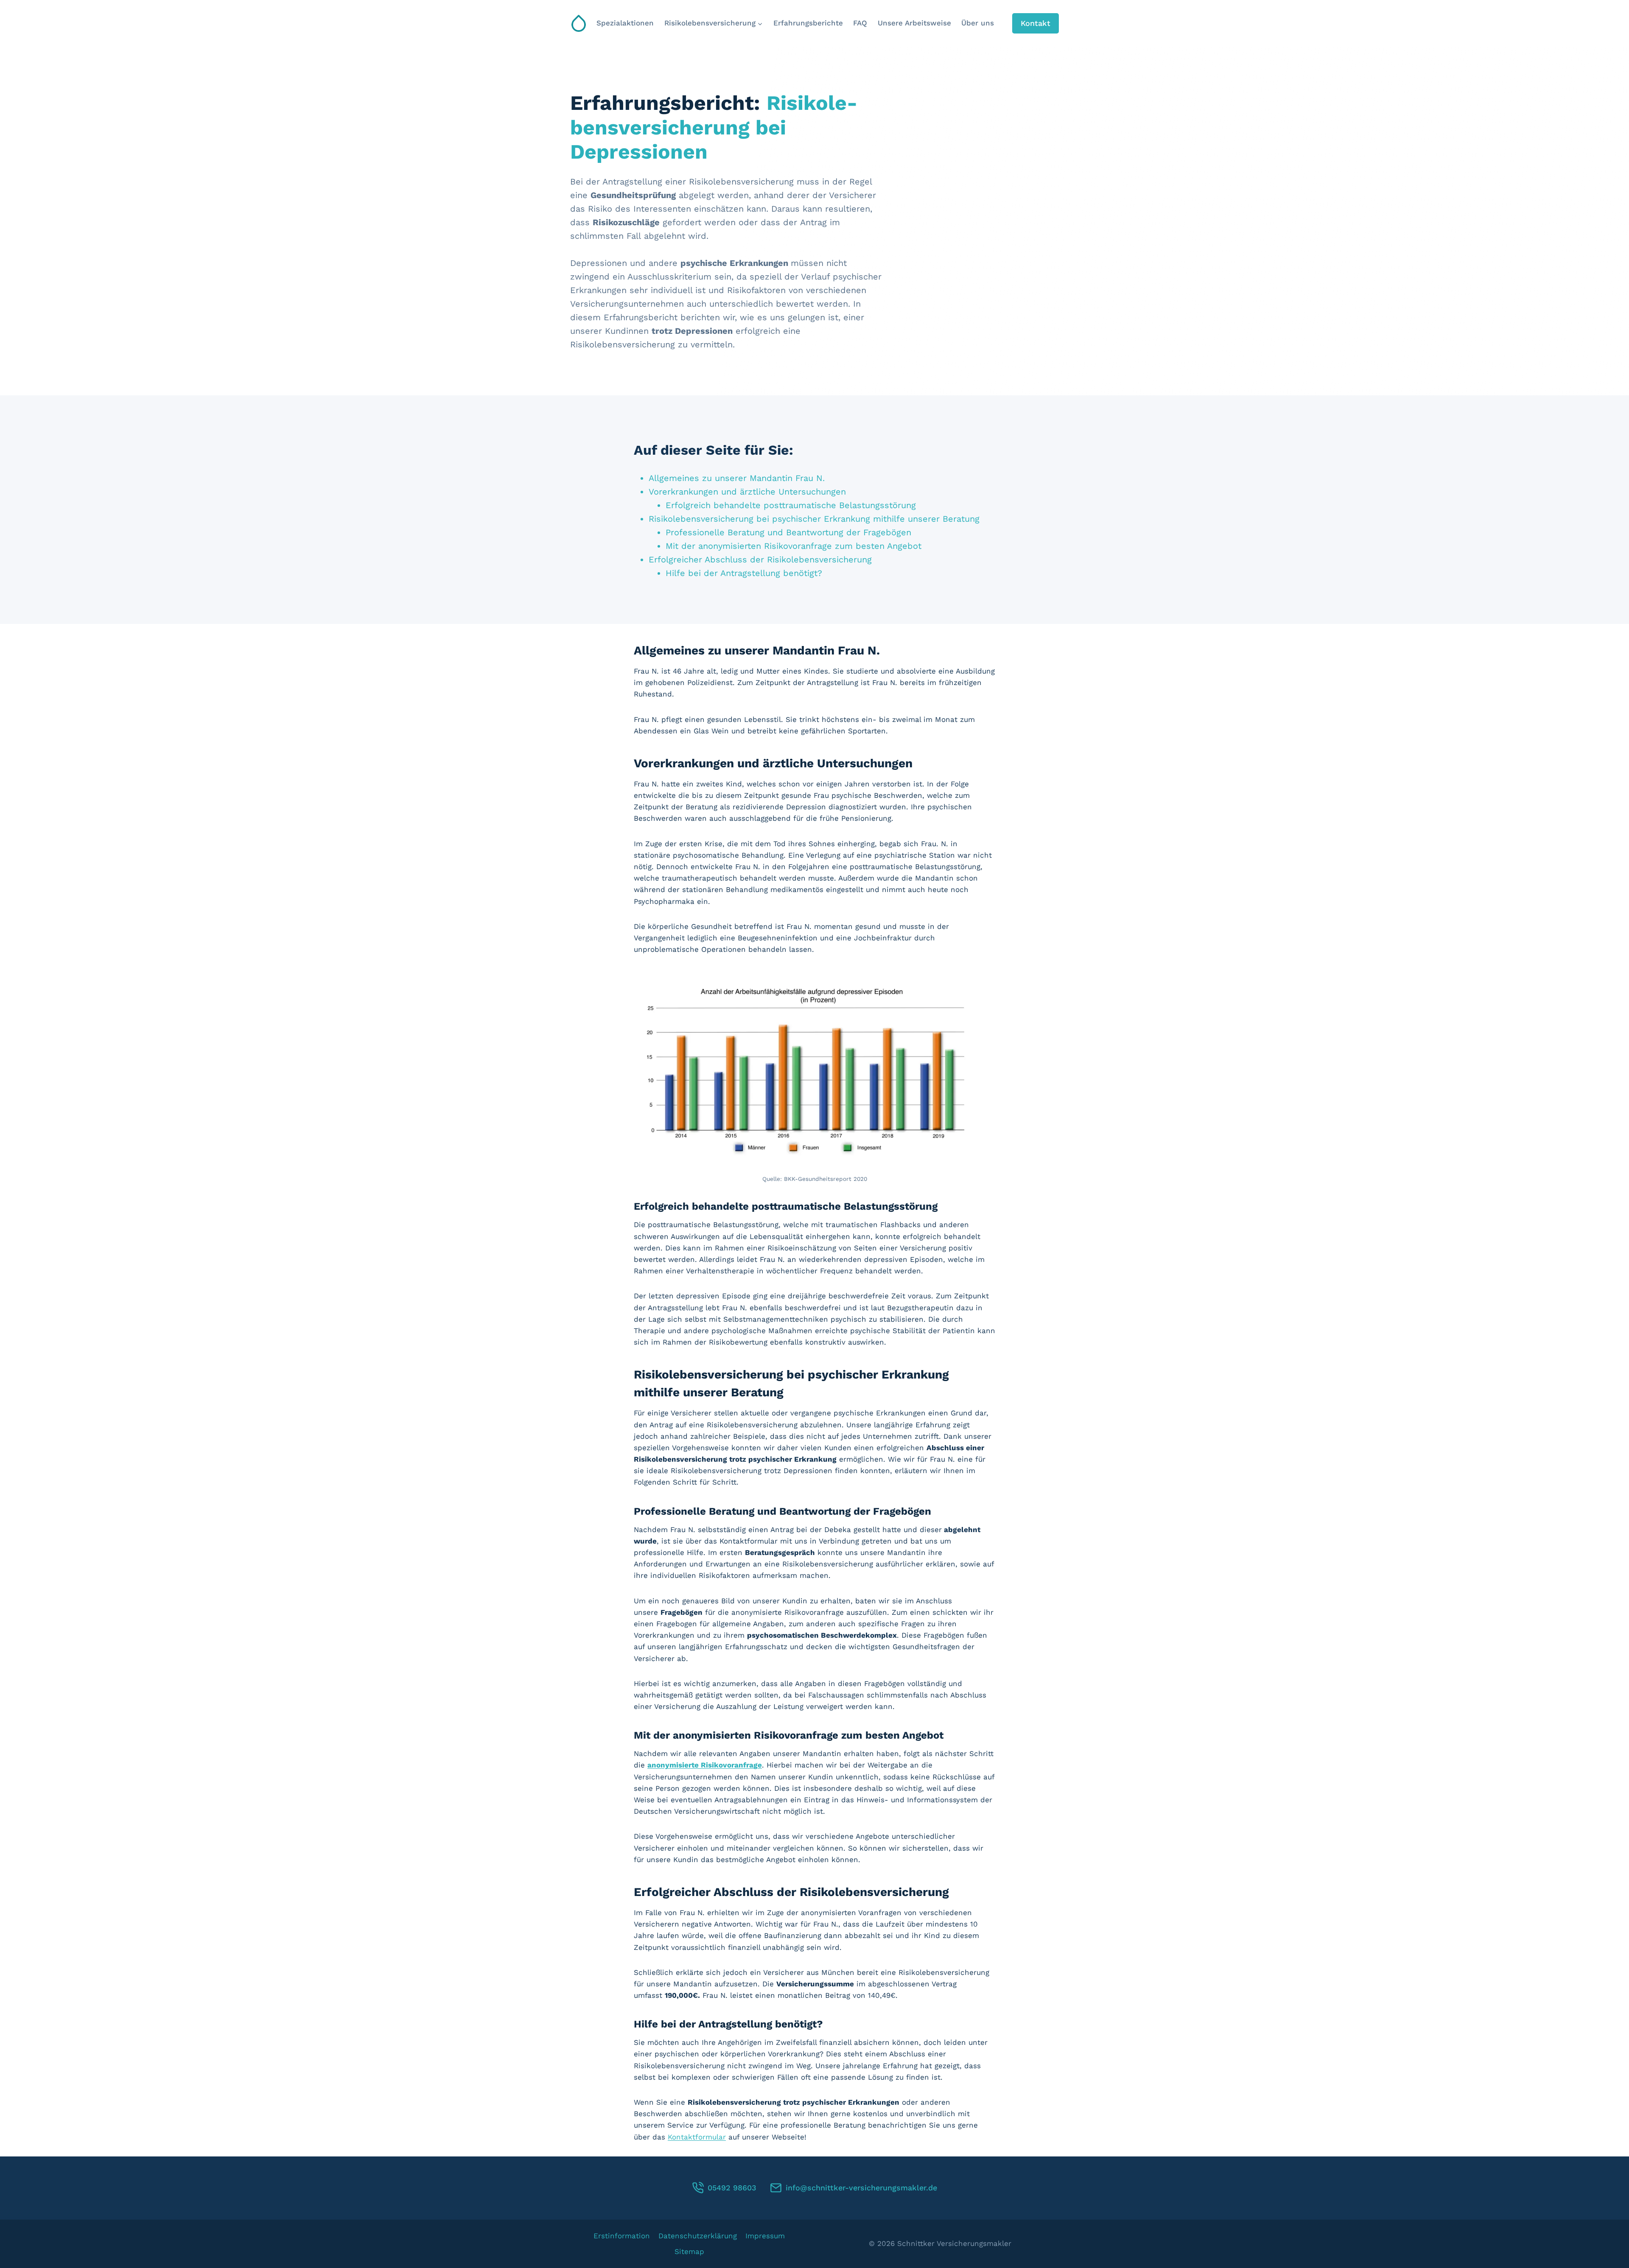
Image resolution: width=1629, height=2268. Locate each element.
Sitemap (689, 2251)
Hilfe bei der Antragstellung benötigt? (744, 573)
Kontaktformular (697, 2137)
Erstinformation (622, 2236)
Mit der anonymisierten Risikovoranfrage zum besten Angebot (794, 546)
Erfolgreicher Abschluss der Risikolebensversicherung (760, 559)
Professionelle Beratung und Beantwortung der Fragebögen (788, 532)
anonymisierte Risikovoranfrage (705, 1765)
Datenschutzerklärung (698, 2236)
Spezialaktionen (625, 23)
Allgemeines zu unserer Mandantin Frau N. (737, 478)
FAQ (860, 23)
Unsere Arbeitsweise (914, 23)
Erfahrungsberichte (808, 23)
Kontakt (1036, 23)
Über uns (978, 23)
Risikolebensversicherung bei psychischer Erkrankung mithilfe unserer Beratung (814, 519)
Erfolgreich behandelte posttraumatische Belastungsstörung (791, 505)
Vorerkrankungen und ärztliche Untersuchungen (747, 492)
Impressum (765, 2236)
